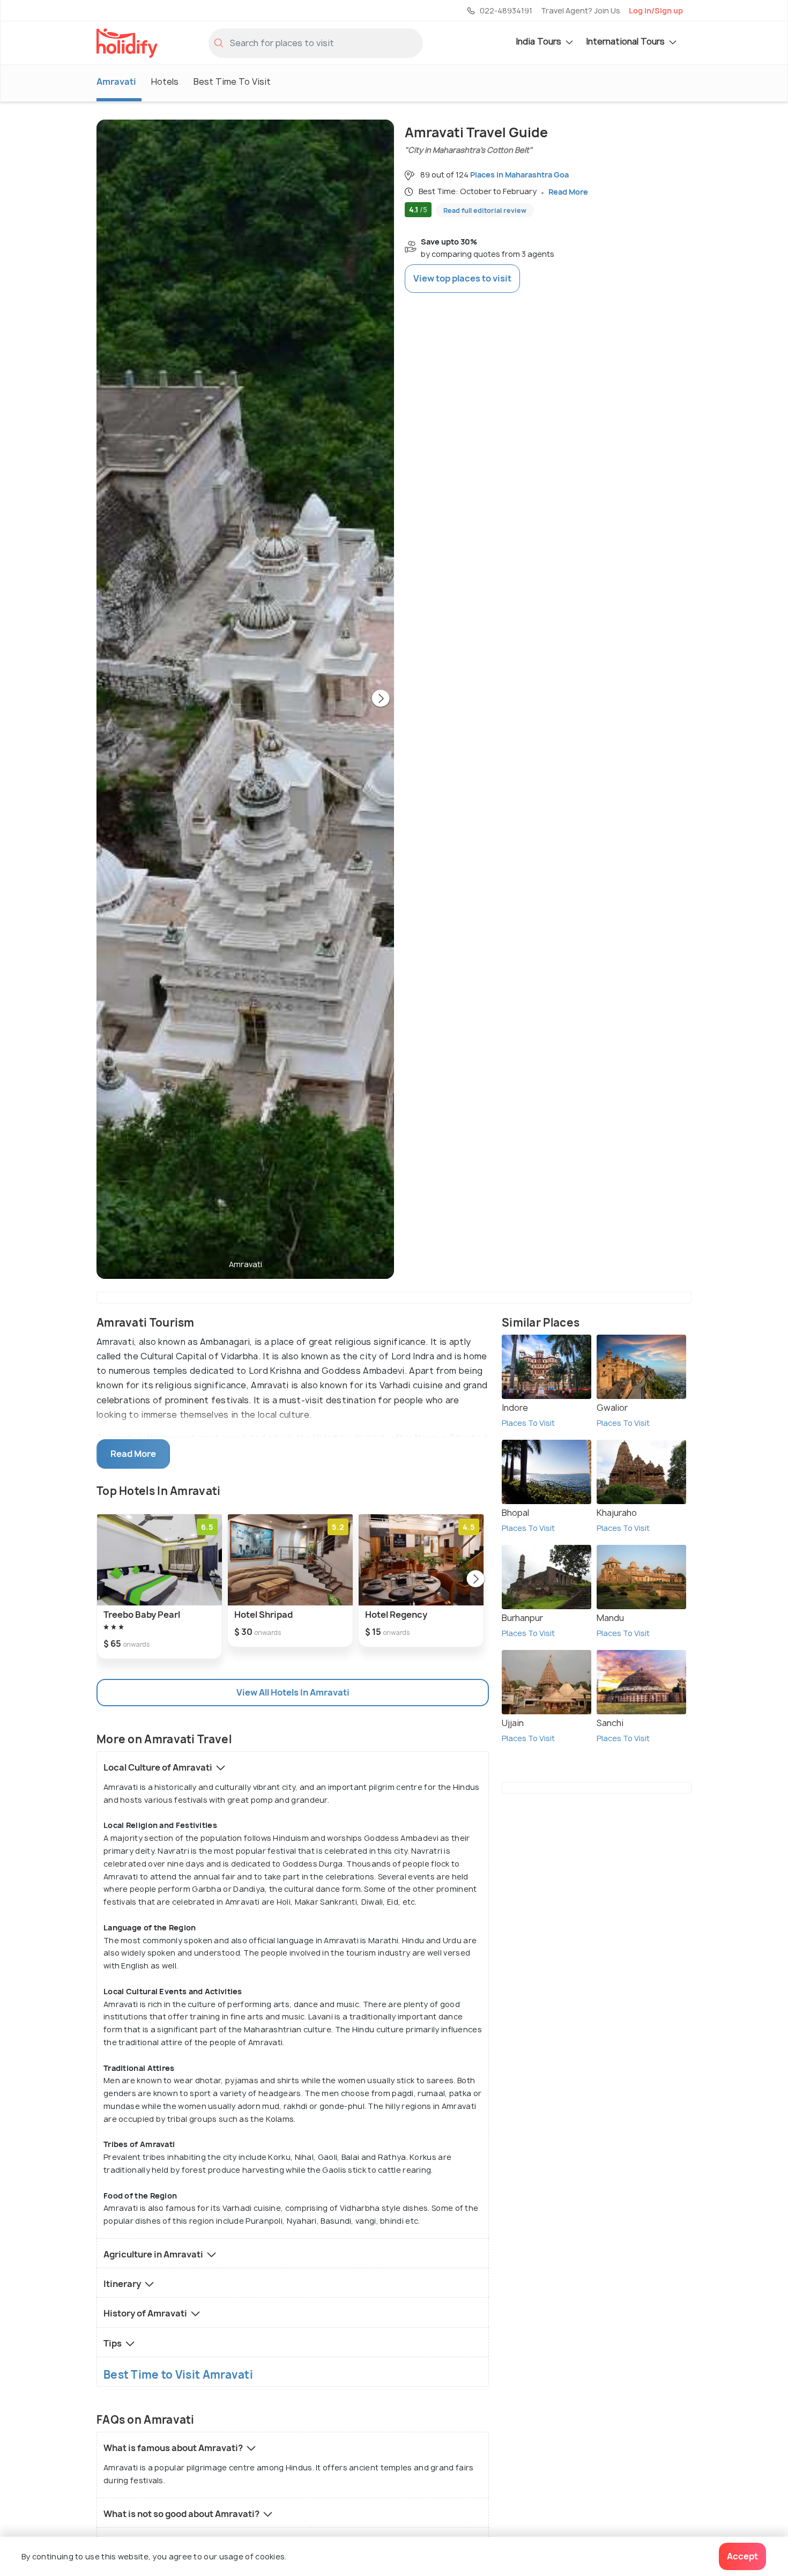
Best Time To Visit (232, 82)
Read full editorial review (485, 210)
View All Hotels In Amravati (293, 1692)
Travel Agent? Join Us (581, 10)
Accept (742, 2556)
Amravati (116, 82)
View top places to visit (462, 278)
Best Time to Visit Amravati (178, 2375)
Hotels (165, 82)
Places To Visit (528, 1423)
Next (381, 699)
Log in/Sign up (656, 10)
